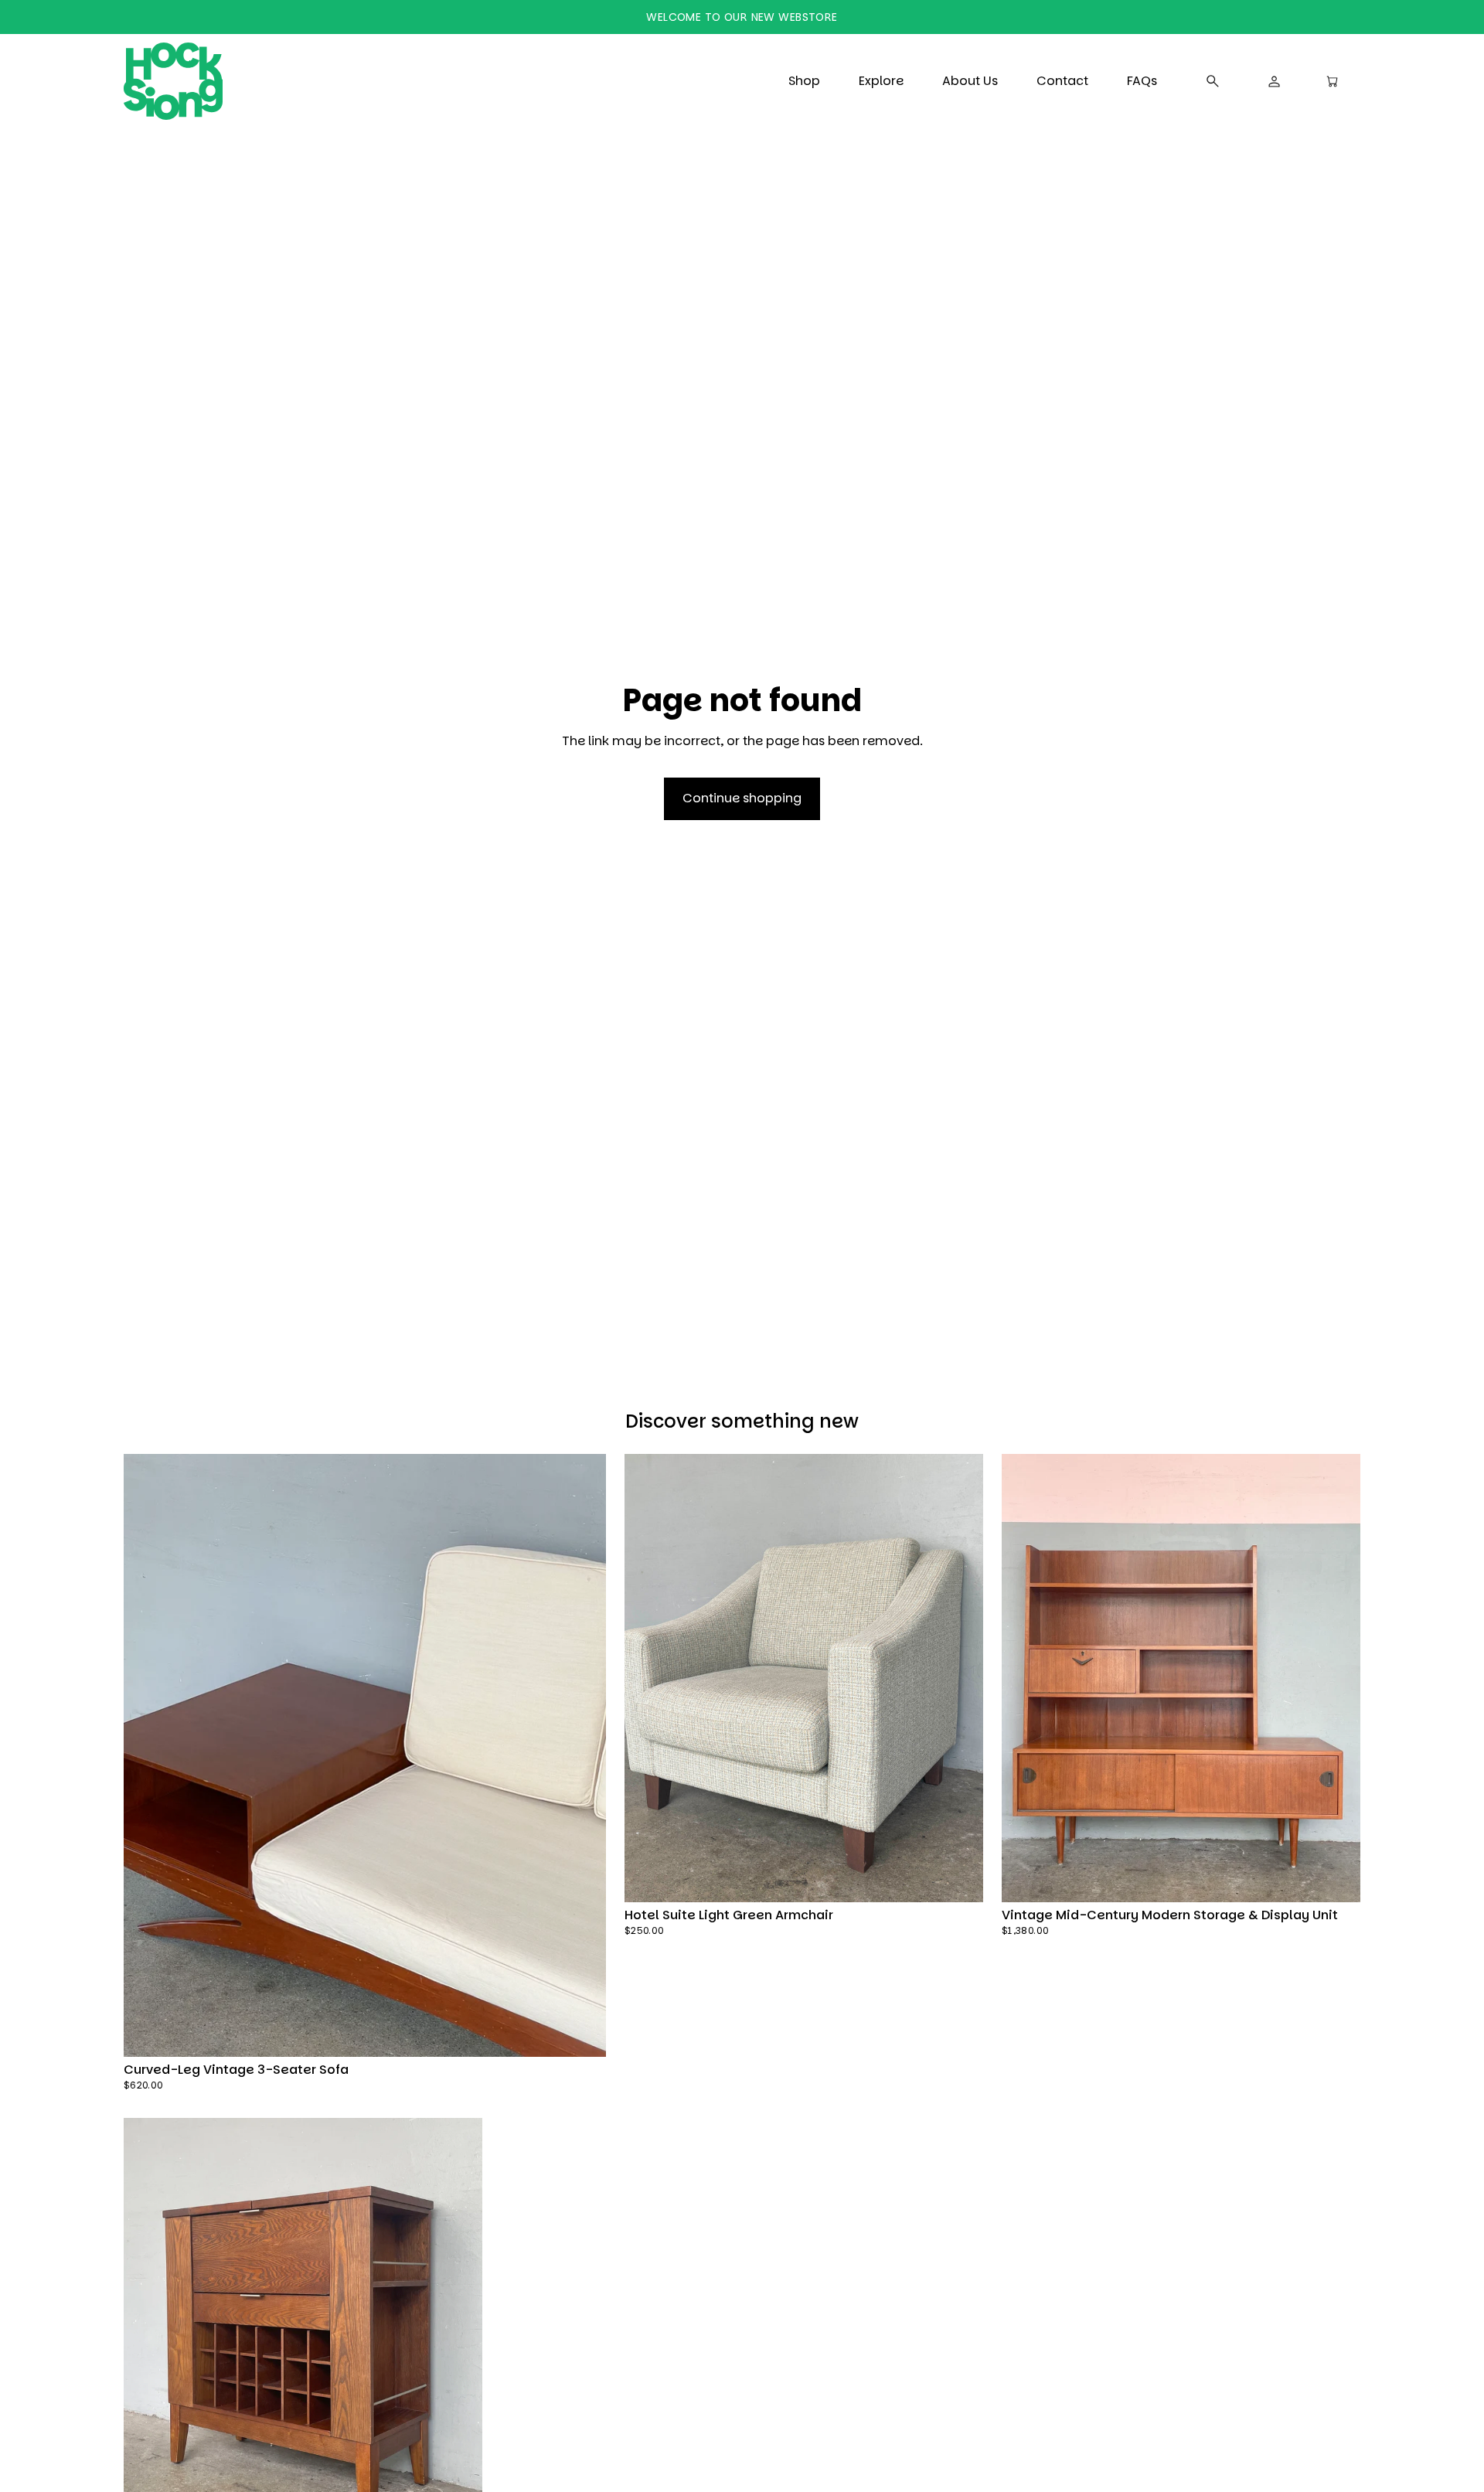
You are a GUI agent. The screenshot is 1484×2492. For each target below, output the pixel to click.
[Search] (1213, 81)
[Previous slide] (150, 1755)
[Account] (1275, 81)
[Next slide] (579, 1755)
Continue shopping (742, 798)
